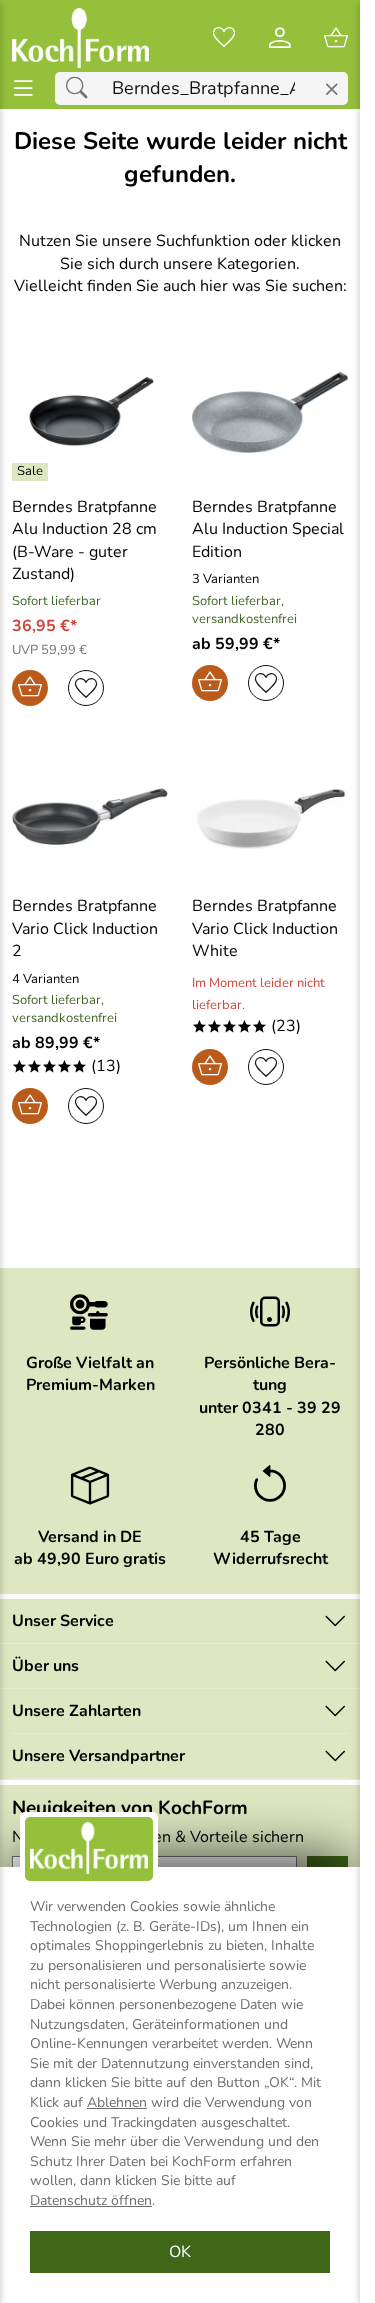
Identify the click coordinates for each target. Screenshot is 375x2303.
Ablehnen (117, 2102)
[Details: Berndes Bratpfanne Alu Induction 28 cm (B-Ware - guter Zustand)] (32, 472)
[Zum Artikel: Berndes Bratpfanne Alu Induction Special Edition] (270, 412)
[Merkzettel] (224, 38)
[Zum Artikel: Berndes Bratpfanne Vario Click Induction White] (270, 816)
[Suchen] (82, 88)
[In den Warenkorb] (30, 688)
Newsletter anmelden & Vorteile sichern (158, 1837)
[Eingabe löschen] (331, 89)
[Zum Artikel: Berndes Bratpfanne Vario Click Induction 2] (90, 816)
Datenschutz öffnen (91, 2200)
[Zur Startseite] (80, 38)
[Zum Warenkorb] (336, 38)
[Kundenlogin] (280, 38)
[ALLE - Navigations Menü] (23, 88)
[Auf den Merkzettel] (86, 688)
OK (180, 2252)
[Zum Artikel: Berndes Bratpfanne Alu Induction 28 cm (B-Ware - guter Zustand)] (90, 412)
